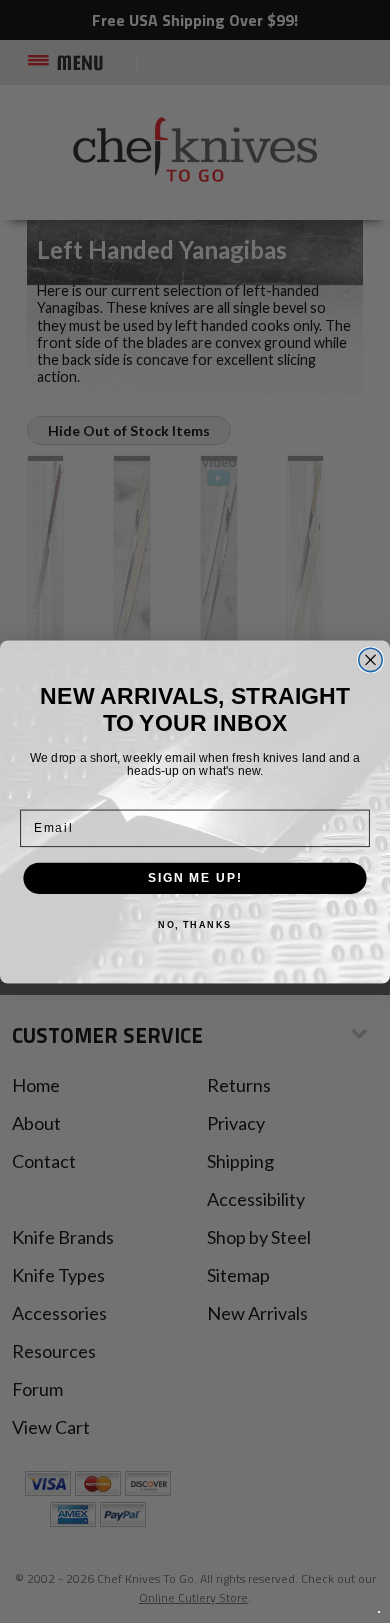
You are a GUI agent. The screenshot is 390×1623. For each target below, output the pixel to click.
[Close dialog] (370, 659)
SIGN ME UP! (195, 877)
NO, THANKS (195, 924)
